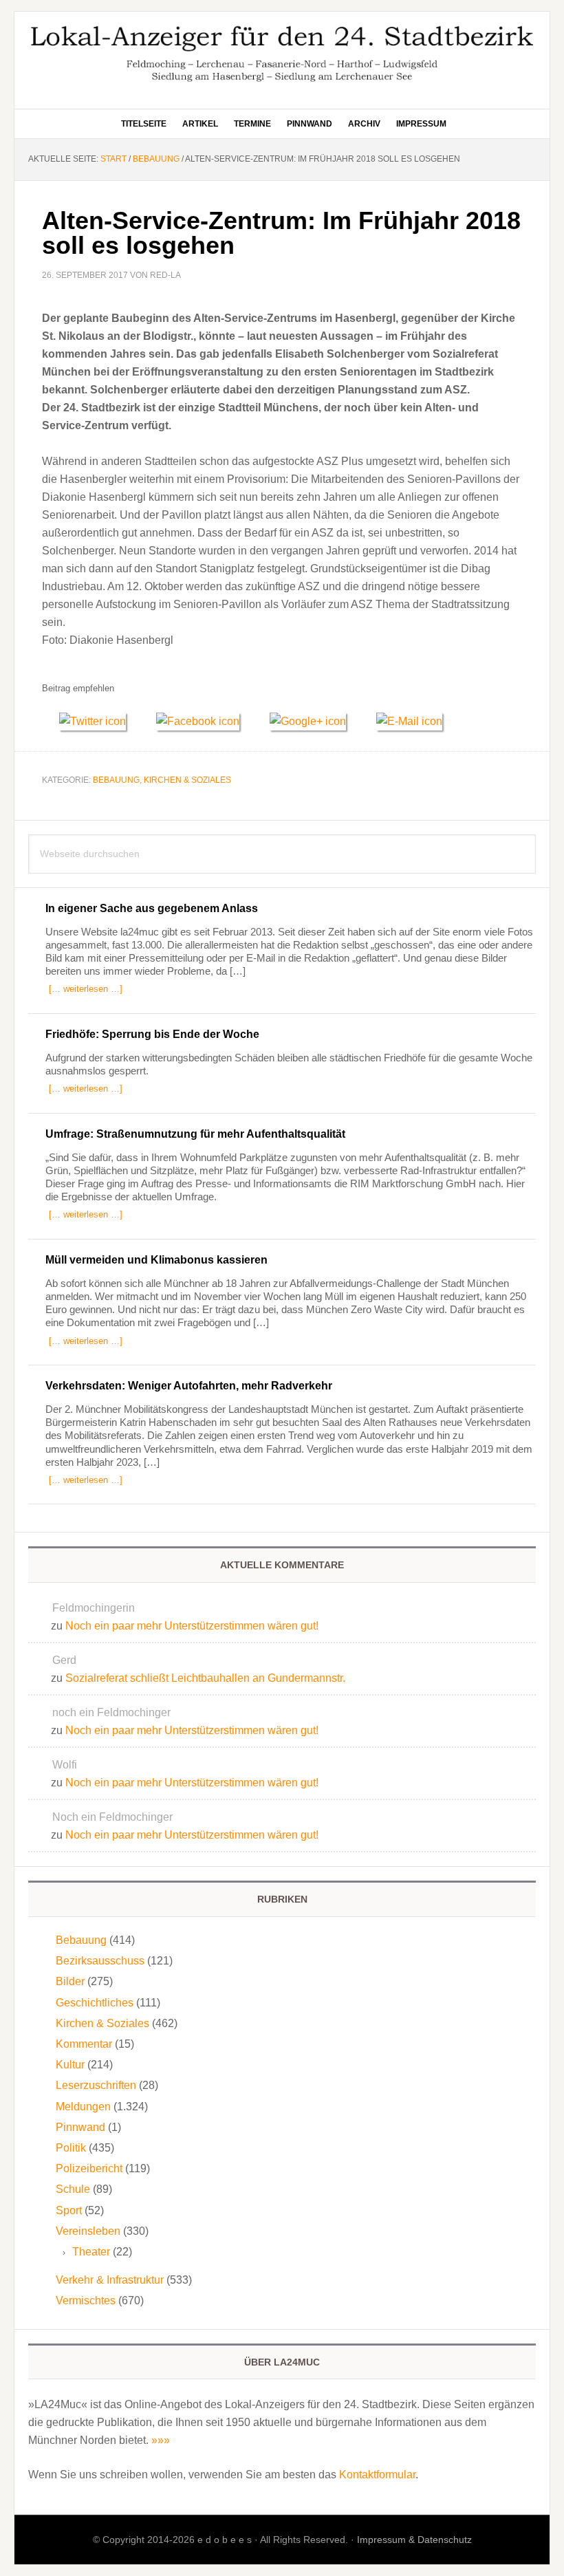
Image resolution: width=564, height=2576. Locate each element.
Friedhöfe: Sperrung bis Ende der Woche (152, 1034)
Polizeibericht (89, 2168)
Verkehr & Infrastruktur (110, 2280)
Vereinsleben (88, 2231)
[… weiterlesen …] (86, 989)
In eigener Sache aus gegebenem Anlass (152, 908)
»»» (161, 2440)
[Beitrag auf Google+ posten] (314, 721)
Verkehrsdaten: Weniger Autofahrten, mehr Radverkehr (189, 1386)
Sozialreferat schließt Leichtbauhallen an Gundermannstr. (205, 1678)
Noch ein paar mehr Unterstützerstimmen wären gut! (192, 1626)
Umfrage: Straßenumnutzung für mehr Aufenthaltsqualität (195, 1134)
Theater (91, 2252)
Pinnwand (80, 2127)
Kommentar (84, 2044)
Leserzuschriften (96, 2085)
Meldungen (83, 2107)
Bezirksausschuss (100, 1961)
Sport (69, 2210)
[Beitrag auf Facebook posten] (204, 721)
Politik (71, 2148)
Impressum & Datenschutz (414, 2540)
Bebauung (116, 780)
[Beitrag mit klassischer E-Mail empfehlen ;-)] (409, 719)
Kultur (70, 2065)
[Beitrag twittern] (99, 721)
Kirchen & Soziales (187, 780)
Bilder (70, 1981)
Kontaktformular (377, 2475)
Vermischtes (86, 2301)
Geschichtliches (95, 2003)
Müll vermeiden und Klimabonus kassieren (156, 1260)
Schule (73, 2189)
